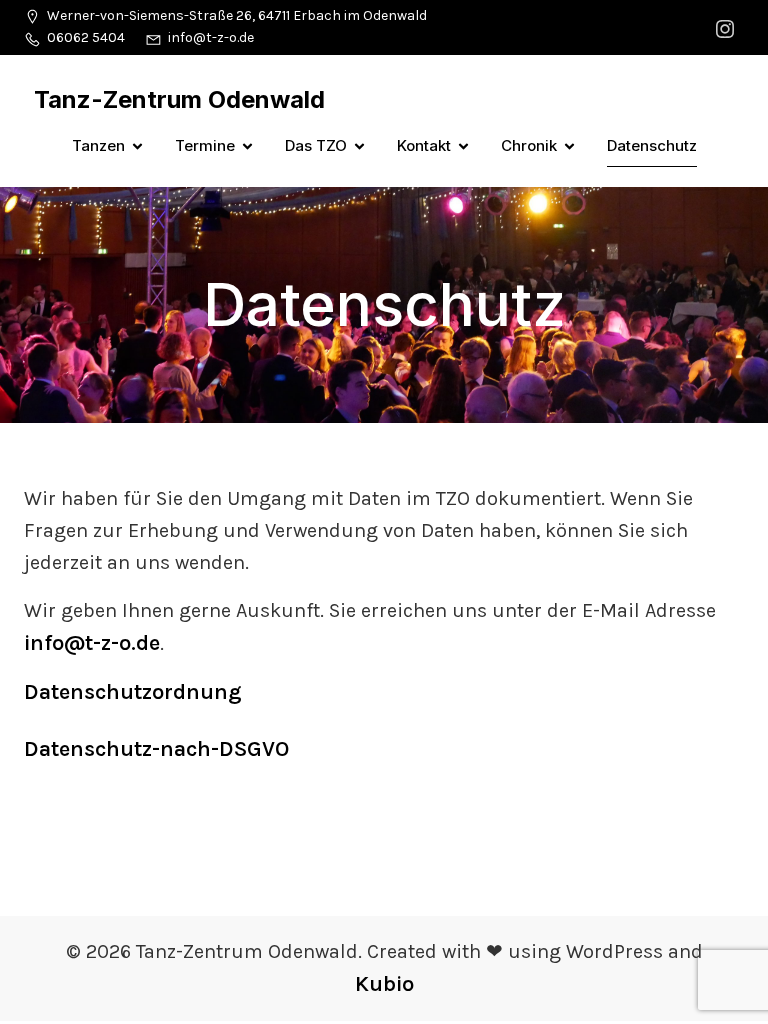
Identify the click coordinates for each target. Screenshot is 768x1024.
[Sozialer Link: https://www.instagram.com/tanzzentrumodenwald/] (727, 27)
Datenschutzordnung (133, 692)
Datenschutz (652, 145)
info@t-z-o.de (92, 643)
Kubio (384, 984)
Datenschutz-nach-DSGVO (156, 749)
